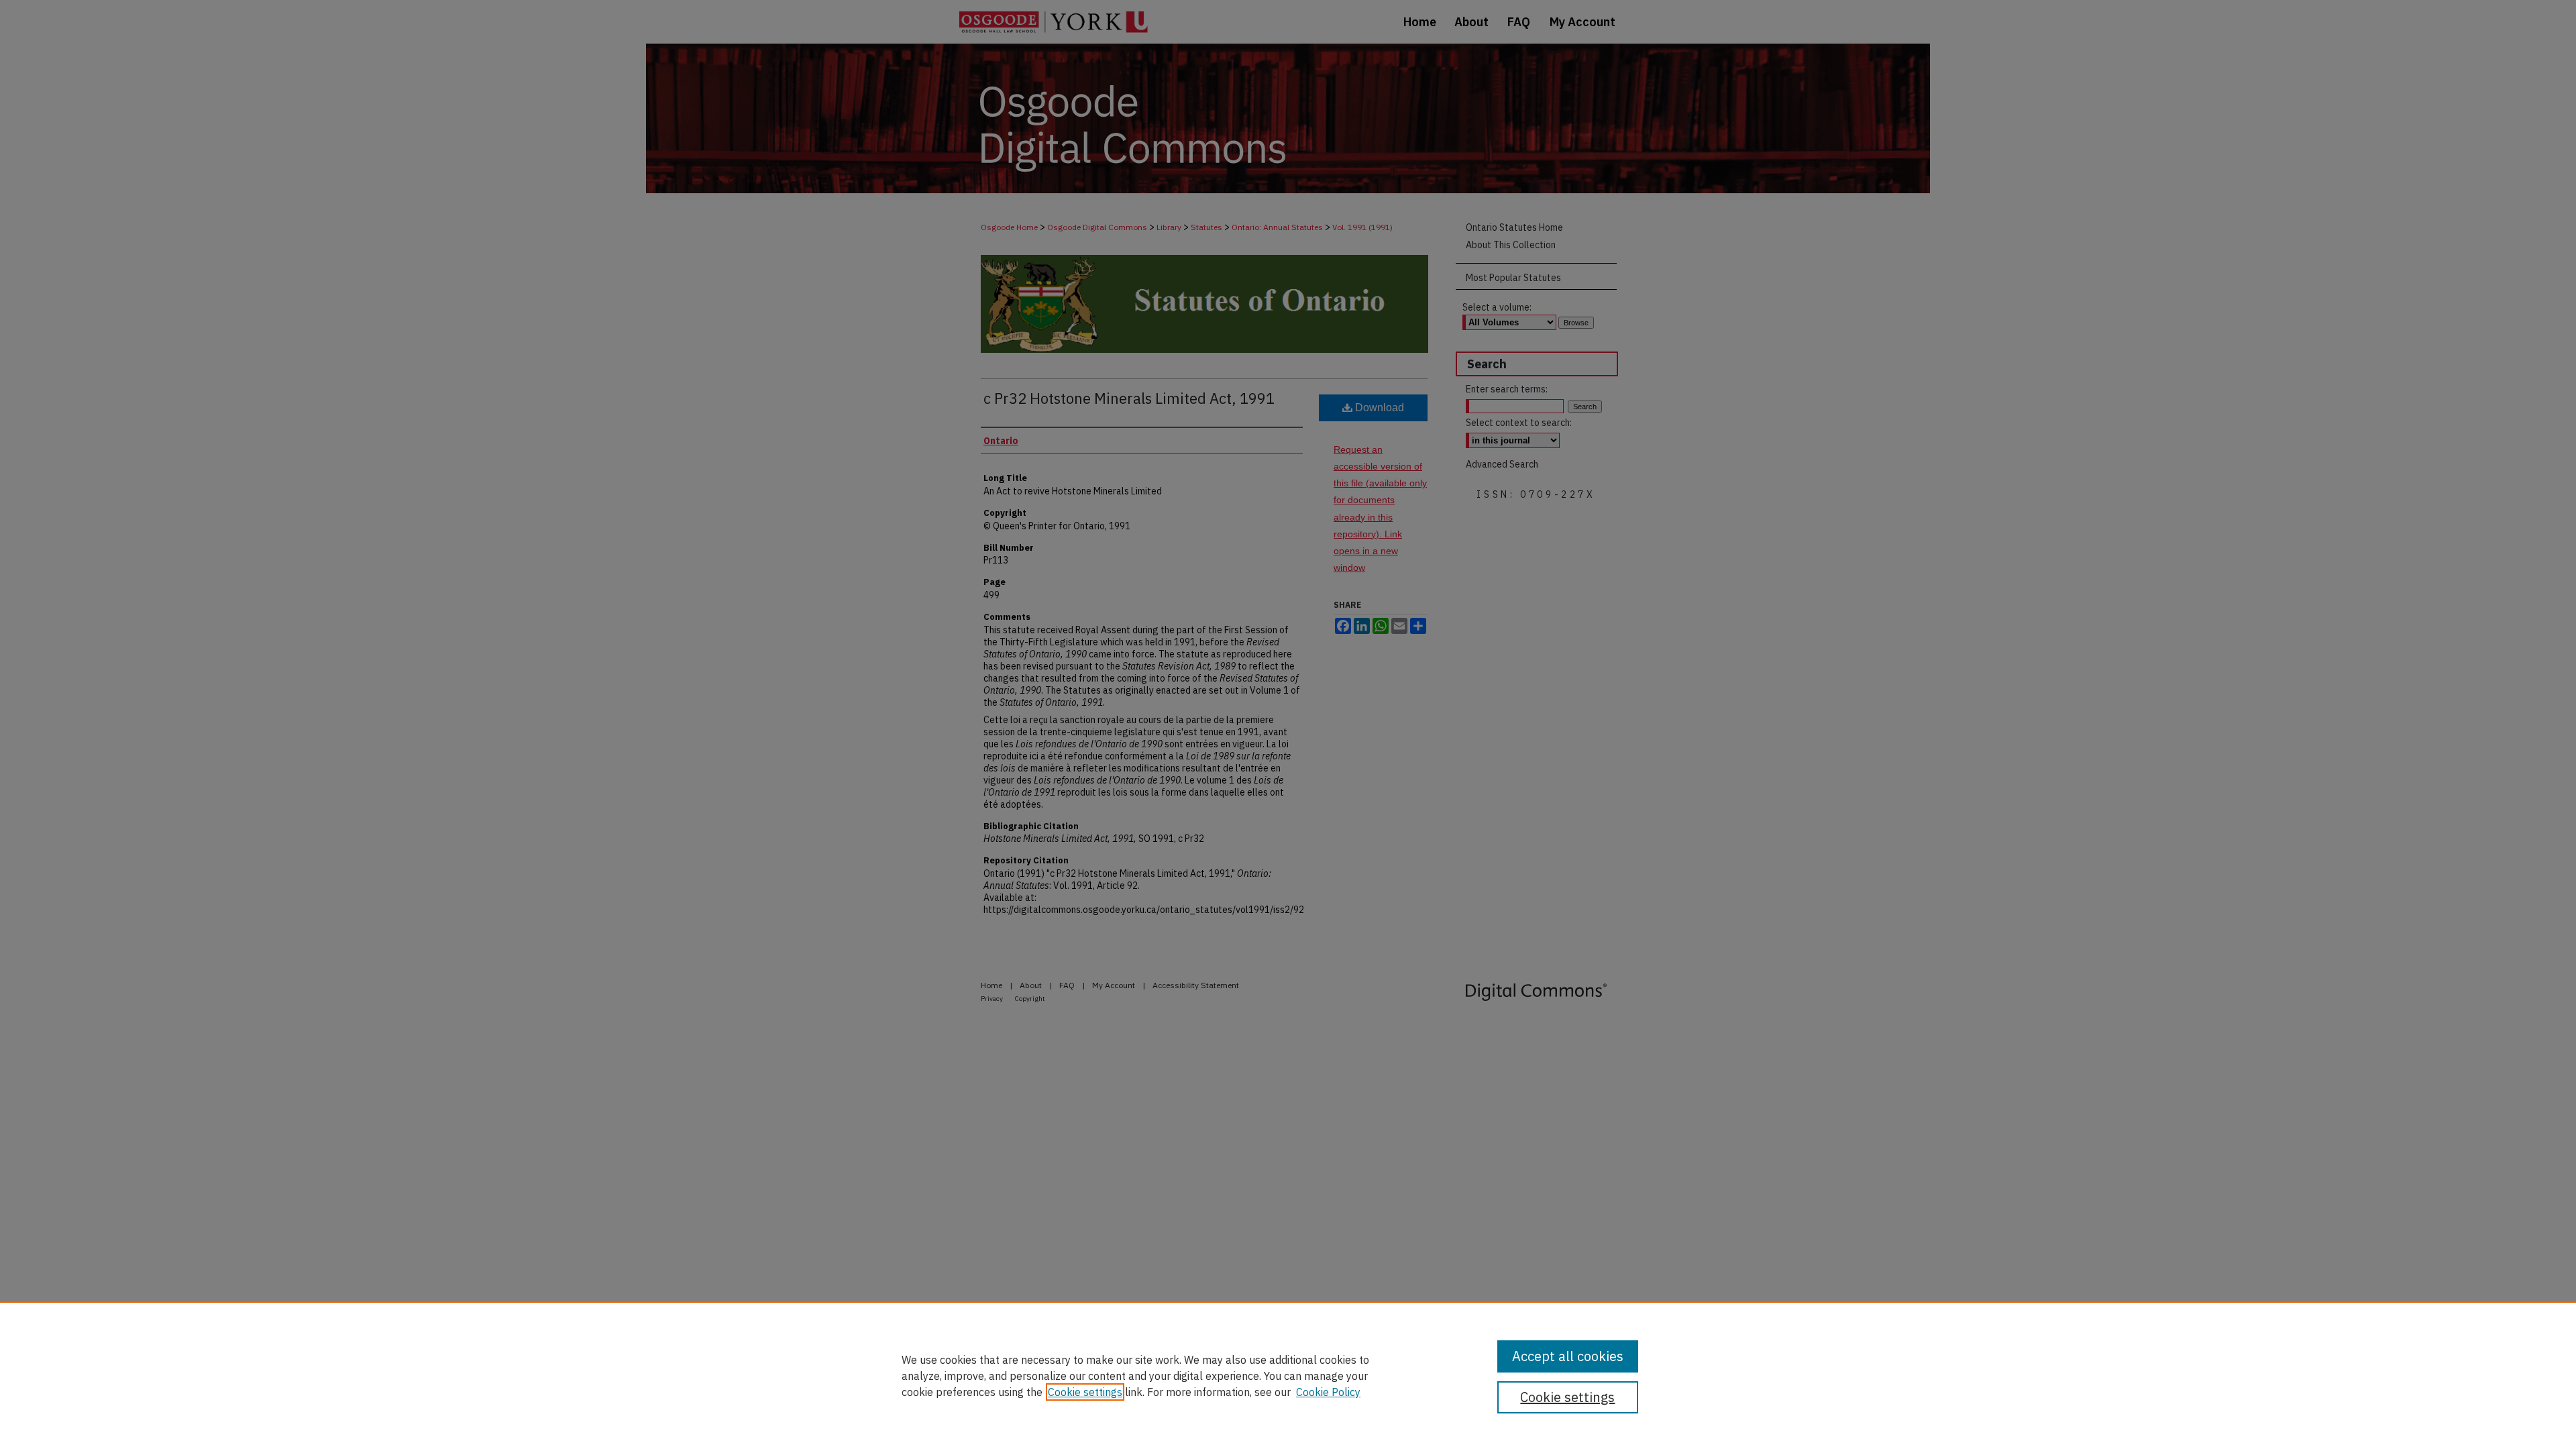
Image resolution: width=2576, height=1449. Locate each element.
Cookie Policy (1328, 1392)
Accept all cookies (1568, 1356)
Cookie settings (1085, 1392)
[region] (1288, 1375)
